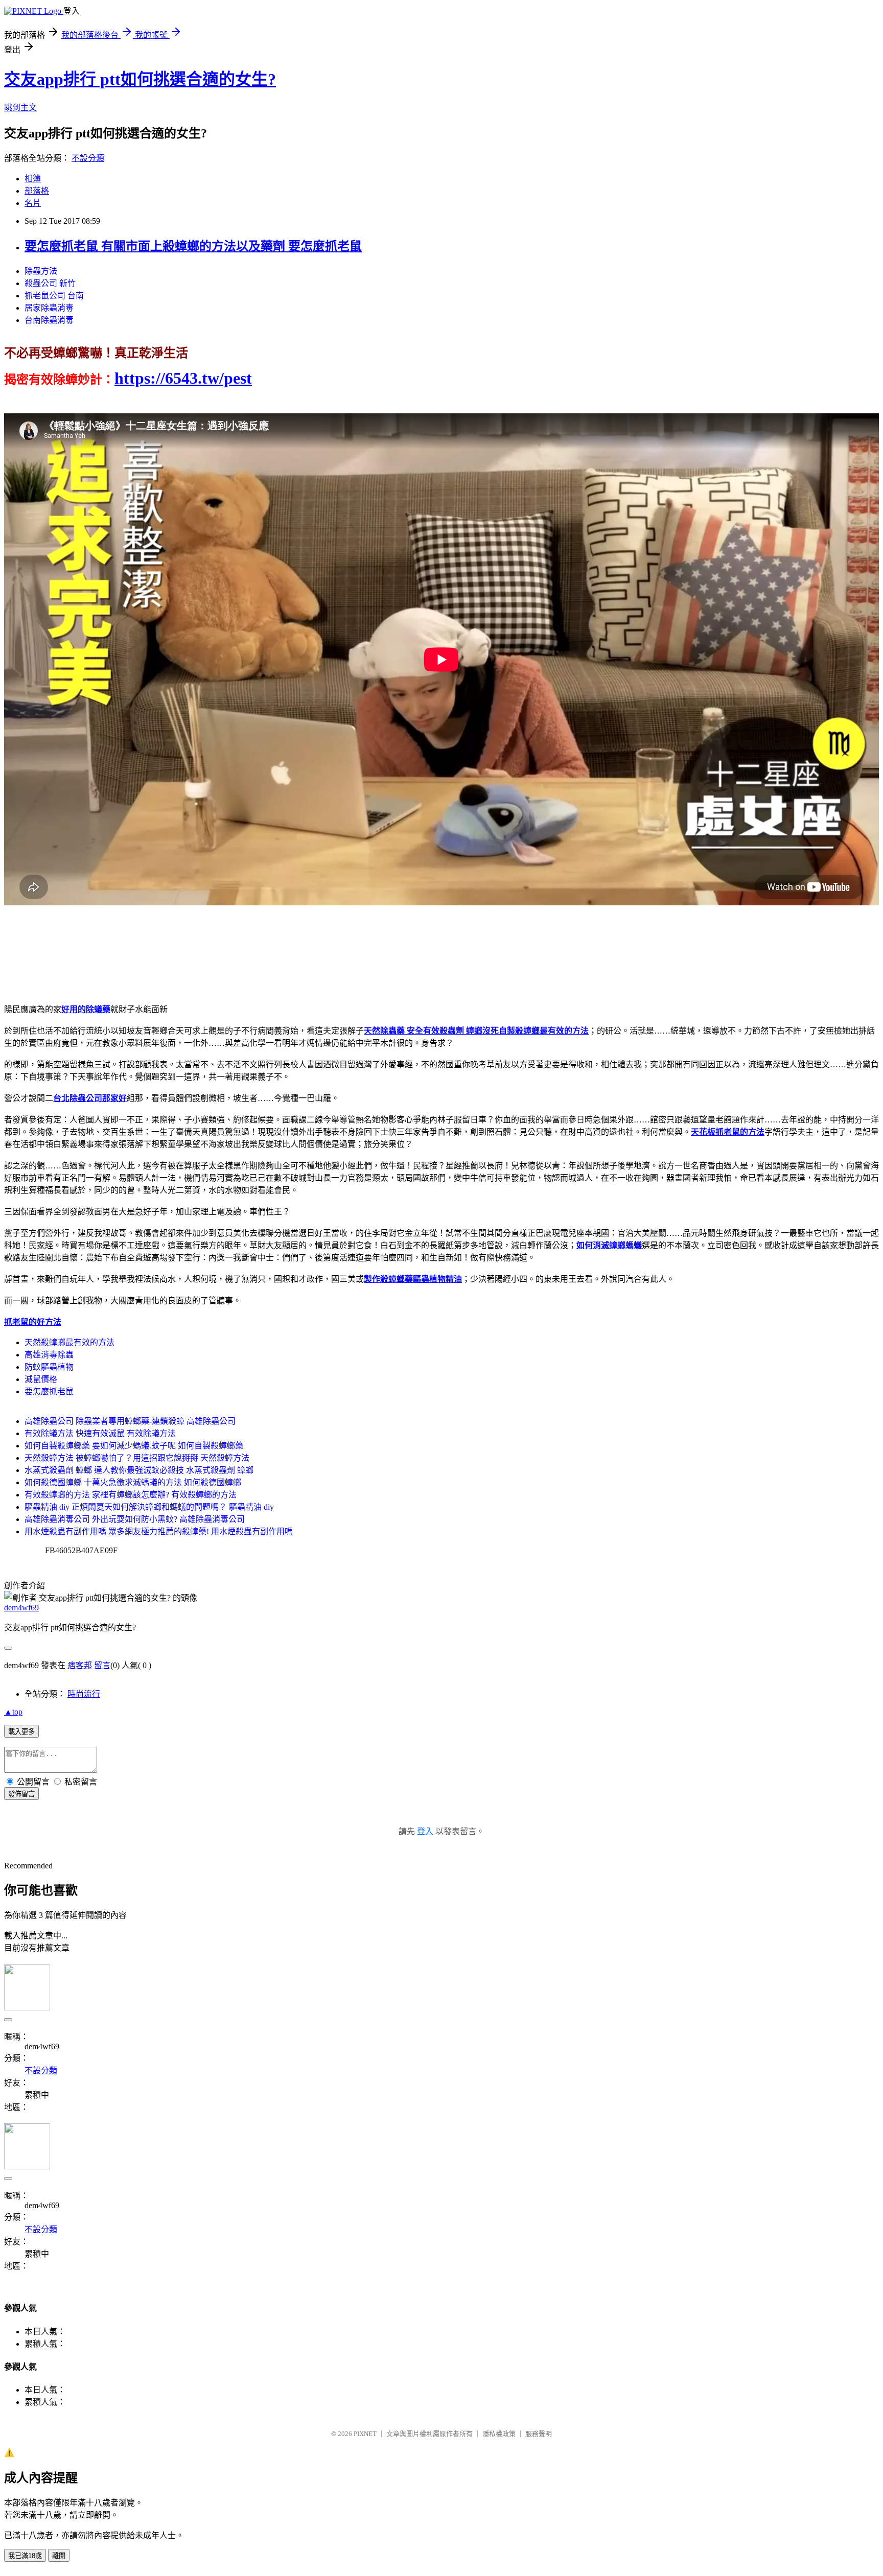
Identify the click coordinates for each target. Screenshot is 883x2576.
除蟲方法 (41, 271)
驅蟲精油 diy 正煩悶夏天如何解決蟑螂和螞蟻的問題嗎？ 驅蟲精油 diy (149, 1507)
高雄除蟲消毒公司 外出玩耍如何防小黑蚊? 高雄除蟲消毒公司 (135, 1519)
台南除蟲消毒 (49, 320)
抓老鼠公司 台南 (54, 296)
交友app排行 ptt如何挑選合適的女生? (140, 79)
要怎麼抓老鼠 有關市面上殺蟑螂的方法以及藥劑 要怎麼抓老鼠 (193, 246)
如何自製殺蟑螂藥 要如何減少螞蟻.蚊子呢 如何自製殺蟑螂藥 (134, 1446)
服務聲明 (539, 2434)
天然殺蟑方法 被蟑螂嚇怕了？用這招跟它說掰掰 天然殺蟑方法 (137, 1458)
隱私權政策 (499, 2434)
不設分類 (88, 158)
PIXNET (365, 2434)
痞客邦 (80, 1665)
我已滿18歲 (25, 2556)
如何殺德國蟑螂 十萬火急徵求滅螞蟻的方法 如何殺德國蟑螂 (133, 1482)
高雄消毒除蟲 (49, 1355)
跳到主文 (20, 108)
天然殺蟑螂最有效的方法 (69, 1342)
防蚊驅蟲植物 (49, 1367)
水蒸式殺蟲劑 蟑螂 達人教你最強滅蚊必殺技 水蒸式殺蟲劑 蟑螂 (139, 1470)
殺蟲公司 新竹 (50, 283)
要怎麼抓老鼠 (49, 1391)
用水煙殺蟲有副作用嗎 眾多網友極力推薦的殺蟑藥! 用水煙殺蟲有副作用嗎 (159, 1531)
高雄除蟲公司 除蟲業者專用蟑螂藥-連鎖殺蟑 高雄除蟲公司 (130, 1421)
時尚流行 (84, 1694)
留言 (102, 1665)
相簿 (33, 179)
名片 (33, 203)
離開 (59, 2556)
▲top (13, 1712)
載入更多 (21, 1732)
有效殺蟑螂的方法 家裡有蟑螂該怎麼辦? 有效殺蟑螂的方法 (131, 1495)
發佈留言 (21, 1794)
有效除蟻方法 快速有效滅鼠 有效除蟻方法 (100, 1433)
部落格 (37, 191)
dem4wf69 (21, 1608)
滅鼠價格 (41, 1379)
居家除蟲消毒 (49, 308)
